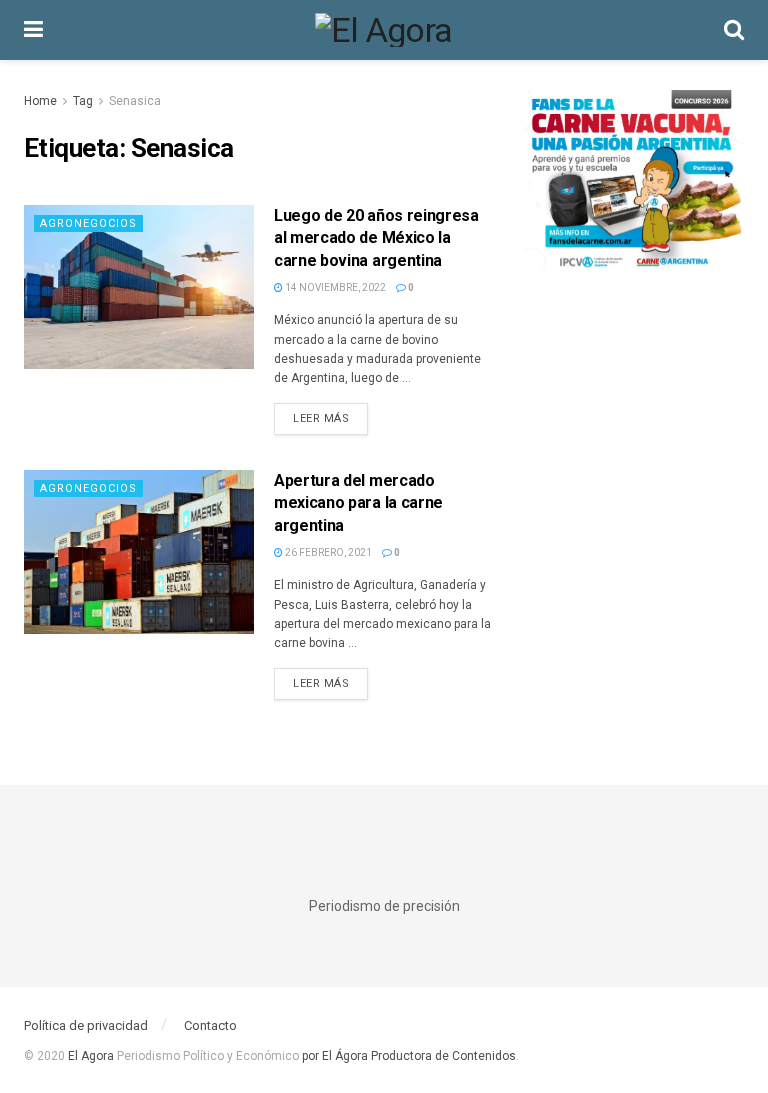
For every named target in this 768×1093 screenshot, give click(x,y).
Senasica (135, 101)
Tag (83, 101)
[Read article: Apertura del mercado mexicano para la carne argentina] (139, 552)
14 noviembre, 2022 (334, 287)
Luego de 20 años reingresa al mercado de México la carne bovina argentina (376, 238)
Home (40, 101)
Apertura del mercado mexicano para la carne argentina (358, 503)
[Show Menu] (33, 30)
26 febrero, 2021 (327, 552)
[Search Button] (734, 30)
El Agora (92, 1056)
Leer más (330, 418)
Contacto (210, 1025)
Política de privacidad (86, 1025)
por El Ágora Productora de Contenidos (407, 1056)
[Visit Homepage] (384, 30)
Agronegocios (88, 223)
